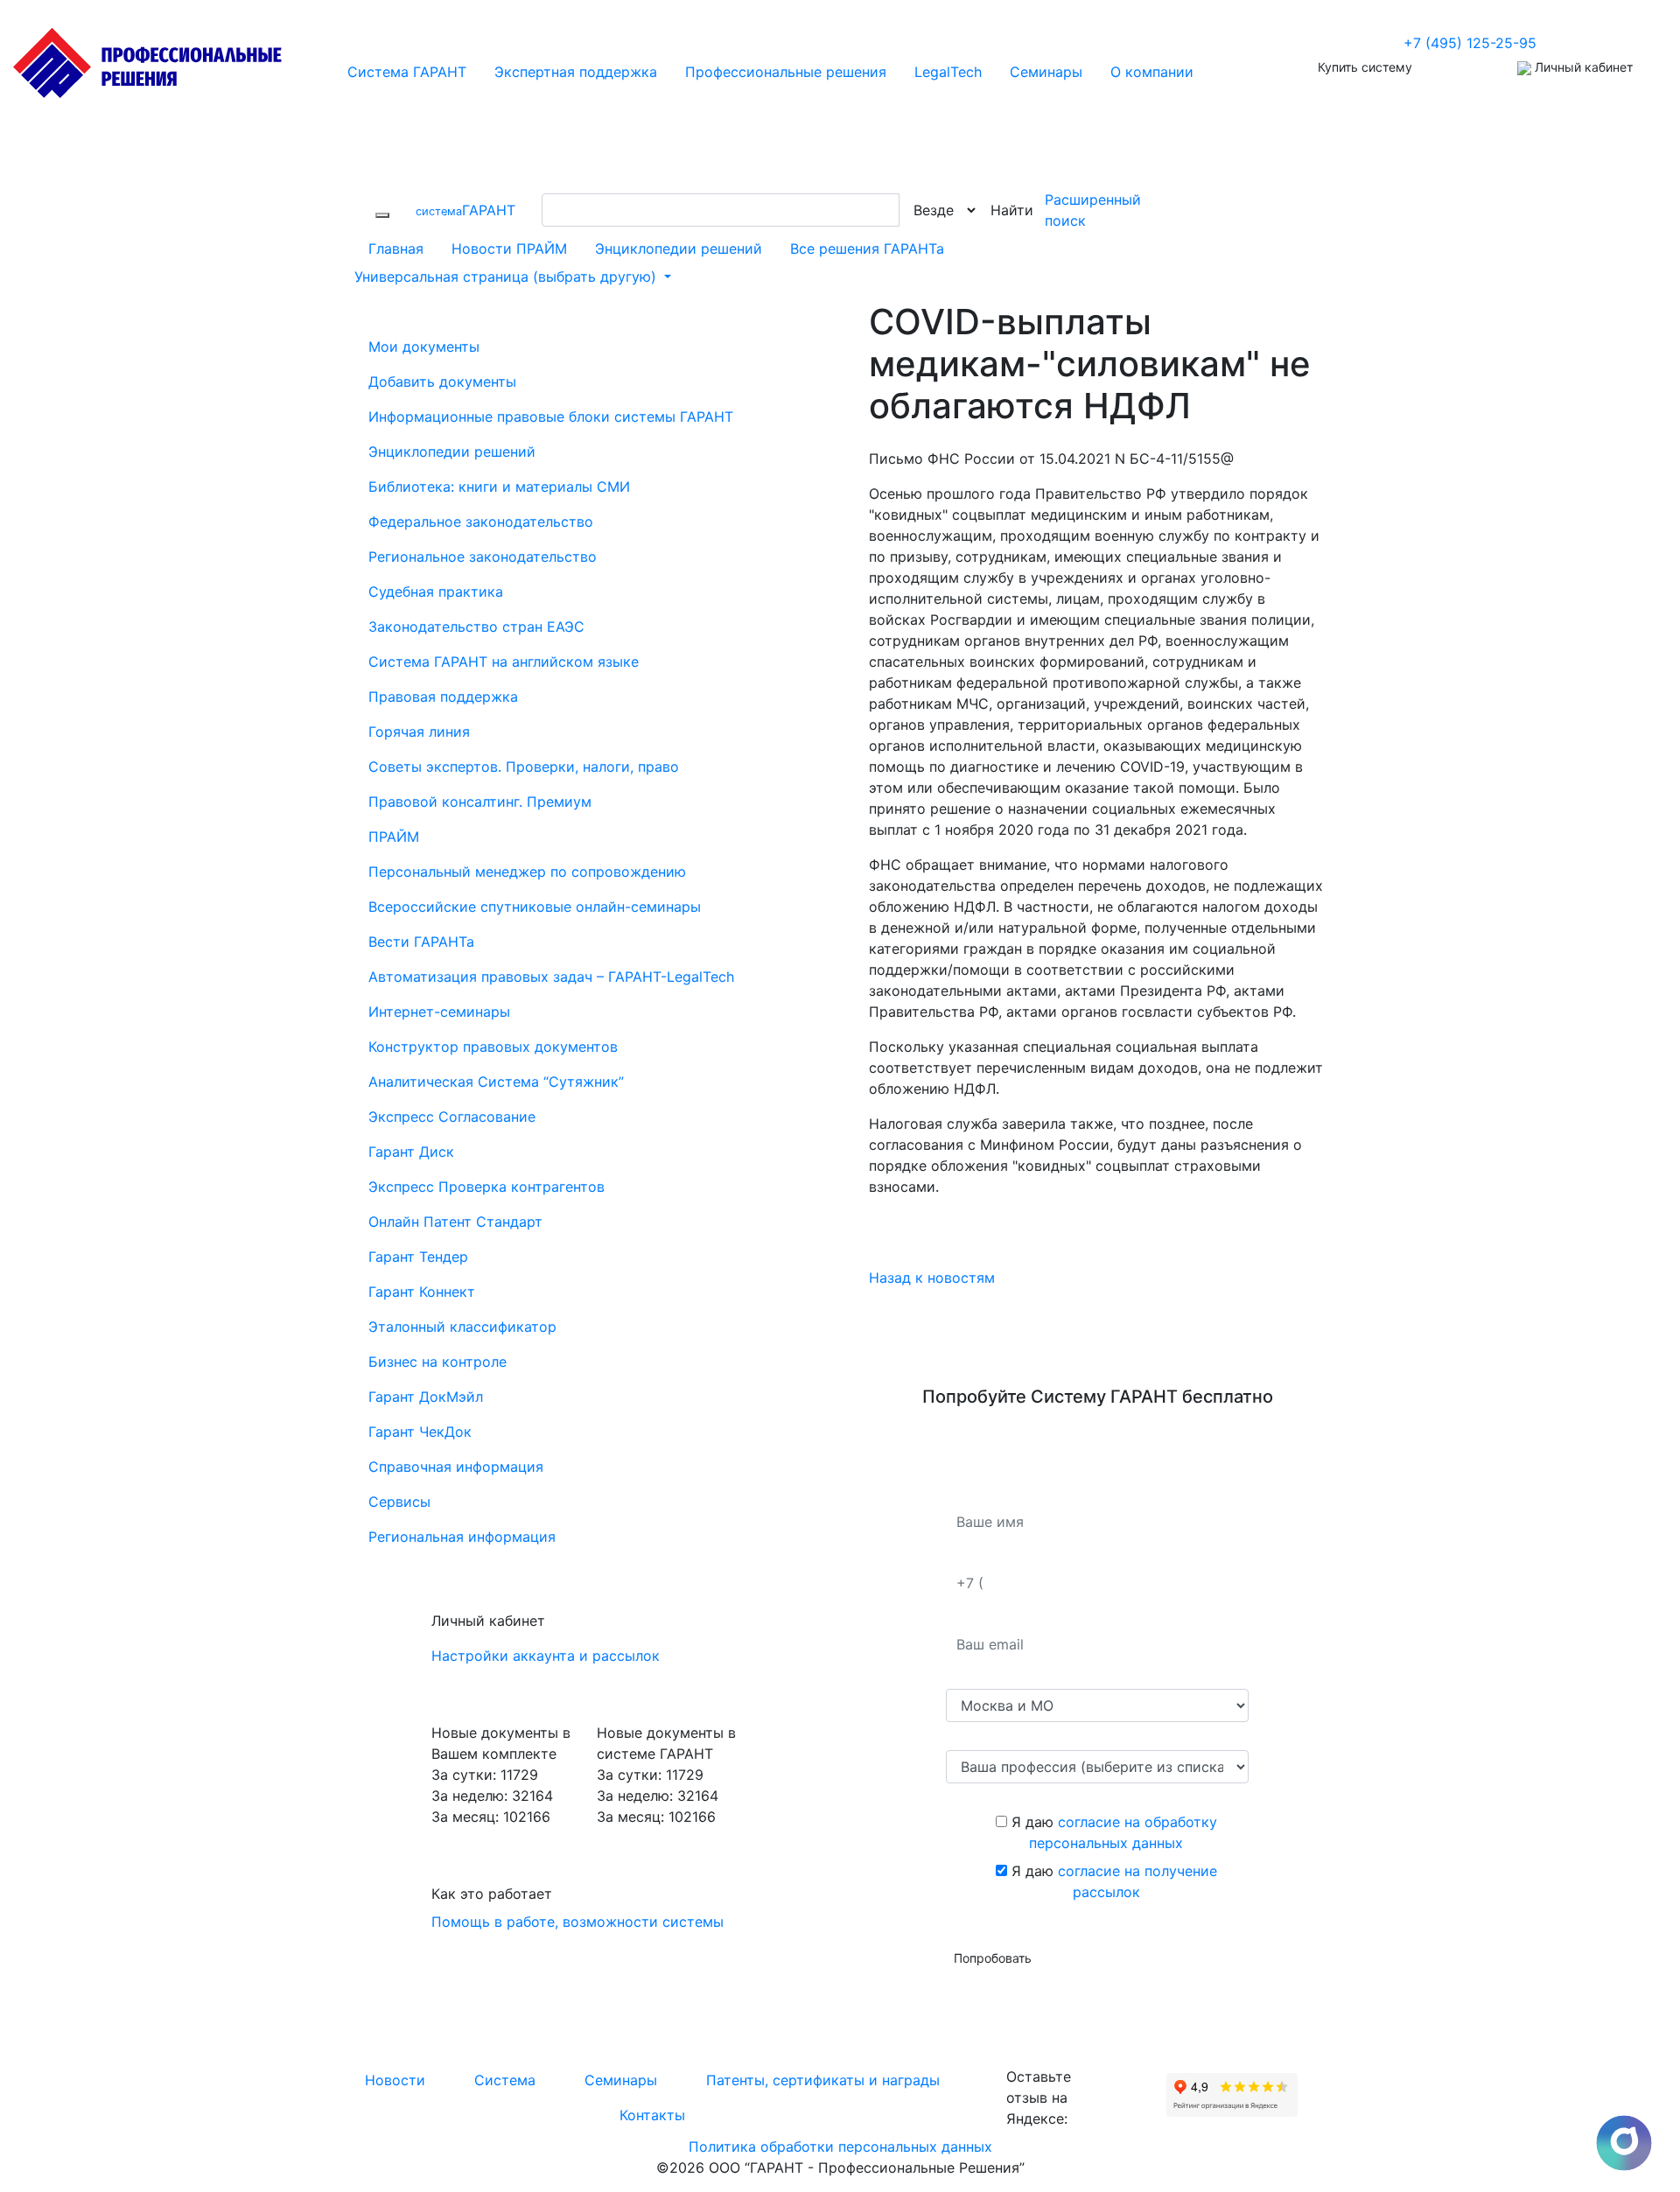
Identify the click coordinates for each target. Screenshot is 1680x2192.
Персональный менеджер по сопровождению (527, 872)
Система (505, 2080)
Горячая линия (419, 732)
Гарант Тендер (418, 1257)
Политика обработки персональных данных (840, 2146)
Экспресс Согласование (452, 1117)
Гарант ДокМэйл (426, 1397)
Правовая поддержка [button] (443, 697)
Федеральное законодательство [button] (481, 522)
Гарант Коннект (422, 1292)
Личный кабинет (1582, 67)
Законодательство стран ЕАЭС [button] (476, 627)
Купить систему (1365, 67)
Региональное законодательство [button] (483, 557)
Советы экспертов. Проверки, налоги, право (524, 767)
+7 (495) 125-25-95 (1470, 43)
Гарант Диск (411, 1152)
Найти (1012, 210)
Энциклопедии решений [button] (452, 452)
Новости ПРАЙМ (509, 249)
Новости (395, 2080)
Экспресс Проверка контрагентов (486, 1187)
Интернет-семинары (439, 1012)
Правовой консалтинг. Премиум (480, 802)
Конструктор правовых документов (493, 1047)
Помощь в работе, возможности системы (577, 1922)
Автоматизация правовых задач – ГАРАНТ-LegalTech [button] (551, 977)
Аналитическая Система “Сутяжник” (496, 1082)
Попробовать (993, 1958)
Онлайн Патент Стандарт (455, 1222)
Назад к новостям (932, 1278)
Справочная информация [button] (456, 1467)
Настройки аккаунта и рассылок (546, 1656)
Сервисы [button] (399, 1502)
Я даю (1112, 1832)
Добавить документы (442, 382)
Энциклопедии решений (679, 249)
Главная (396, 249)
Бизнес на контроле (437, 1362)
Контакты (652, 2115)
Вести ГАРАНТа (421, 942)
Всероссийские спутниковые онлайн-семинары (535, 907)
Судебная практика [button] (436, 592)
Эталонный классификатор (462, 1327)
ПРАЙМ (394, 837)
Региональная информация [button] (462, 1537)
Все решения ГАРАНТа (867, 249)
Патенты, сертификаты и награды (823, 2080)
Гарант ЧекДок (420, 1432)
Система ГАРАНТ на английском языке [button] (504, 662)
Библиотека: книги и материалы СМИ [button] (499, 487)
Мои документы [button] (424, 347)
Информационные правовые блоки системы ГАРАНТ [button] (551, 417)
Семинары (621, 2080)
